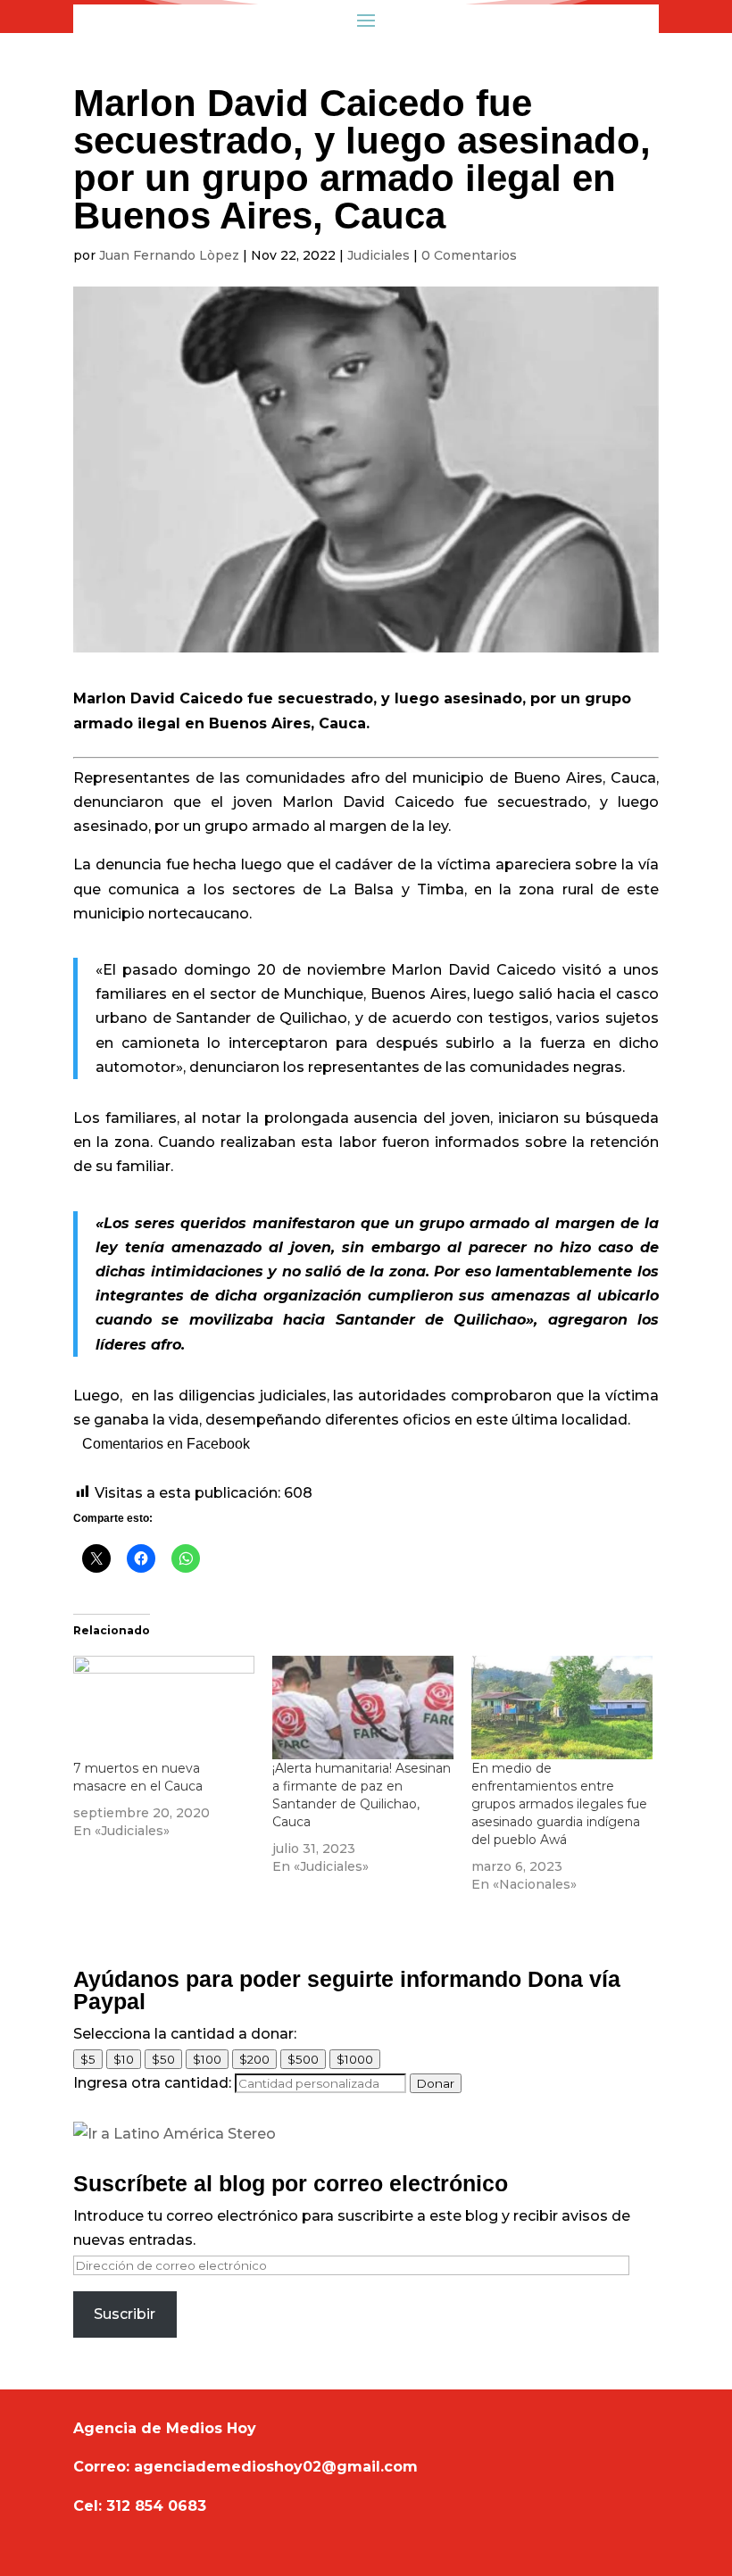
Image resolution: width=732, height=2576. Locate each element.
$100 (207, 2059)
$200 (254, 2059)
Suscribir (125, 2314)
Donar (436, 2083)
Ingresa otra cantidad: (152, 2083)
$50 (163, 2059)
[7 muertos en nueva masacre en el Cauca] (164, 1708)
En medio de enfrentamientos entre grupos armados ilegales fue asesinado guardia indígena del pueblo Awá (559, 1804)
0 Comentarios (469, 255)
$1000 (355, 2059)
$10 (124, 2059)
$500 (303, 2059)
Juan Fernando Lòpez (169, 255)
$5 (88, 2059)
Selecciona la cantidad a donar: (185, 2034)
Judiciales (378, 255)
